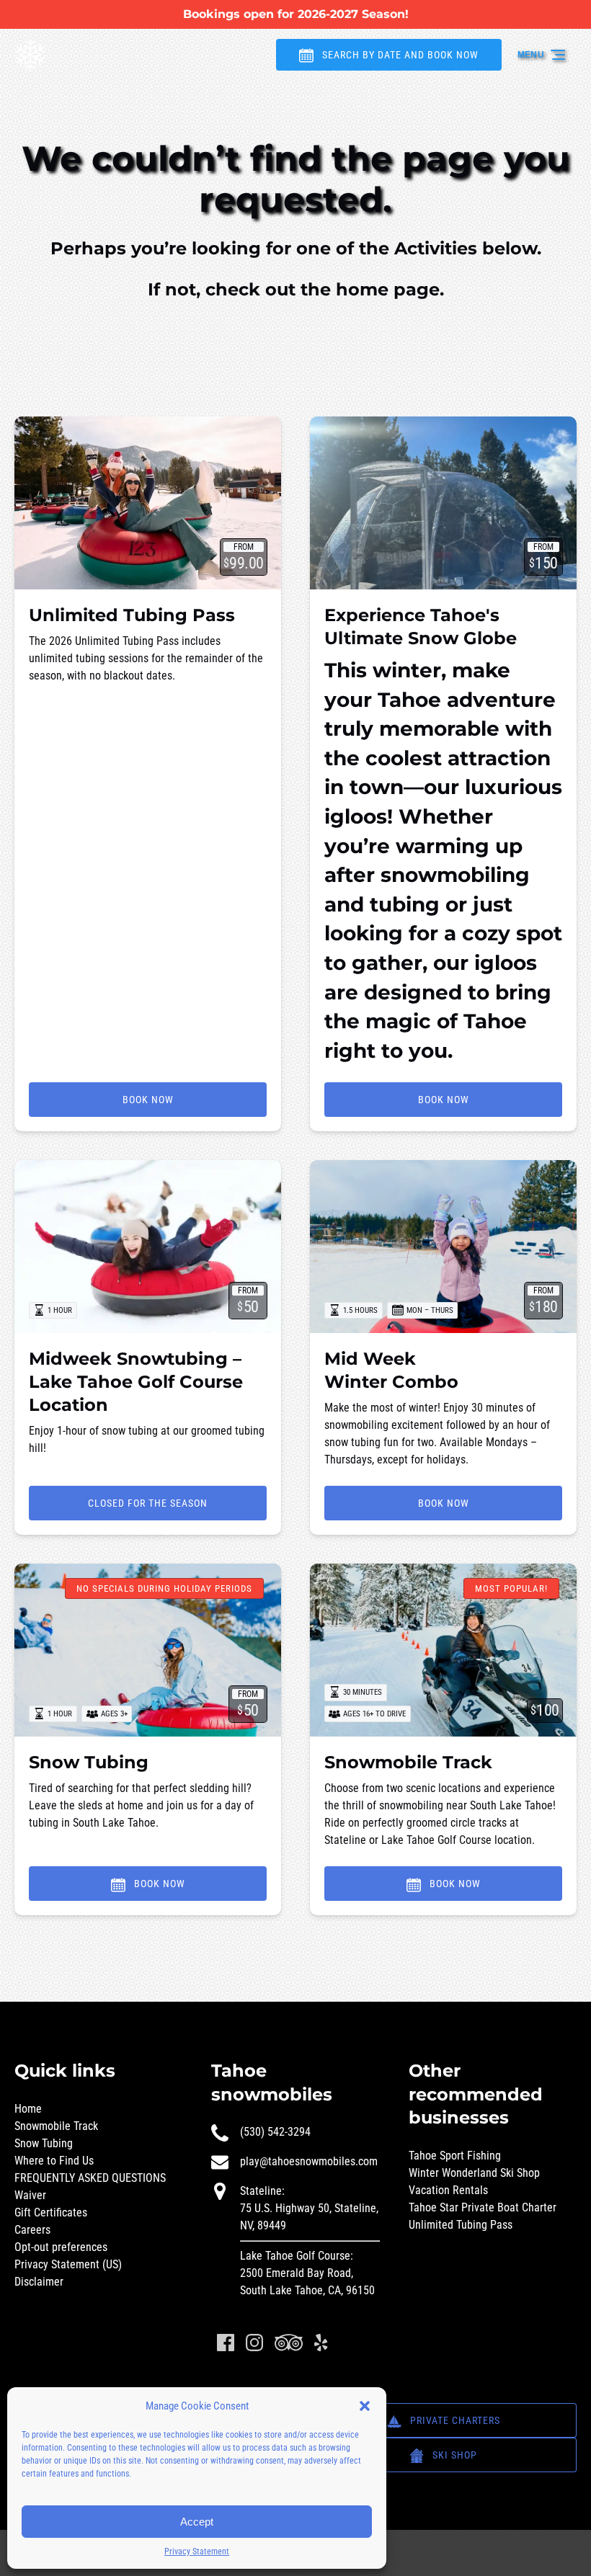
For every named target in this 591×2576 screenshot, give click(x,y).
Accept (197, 2522)
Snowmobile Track (408, 1762)
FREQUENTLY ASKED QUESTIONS (90, 2178)
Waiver (30, 2195)
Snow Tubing (89, 1762)
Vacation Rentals (448, 2190)
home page (388, 289)
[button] (365, 2406)
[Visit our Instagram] (254, 2343)
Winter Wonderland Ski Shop (474, 2173)
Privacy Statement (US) (68, 2264)
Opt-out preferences (61, 2247)
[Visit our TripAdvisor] (289, 2343)
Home (28, 2109)
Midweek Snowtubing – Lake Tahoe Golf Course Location (136, 1382)
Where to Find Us (54, 2161)
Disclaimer (39, 2282)
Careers (32, 2230)
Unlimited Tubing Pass (132, 615)
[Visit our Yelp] (321, 2343)
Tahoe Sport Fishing (455, 2156)
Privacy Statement (197, 2552)
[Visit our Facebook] (226, 2343)
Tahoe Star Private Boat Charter (483, 2207)
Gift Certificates (51, 2212)
